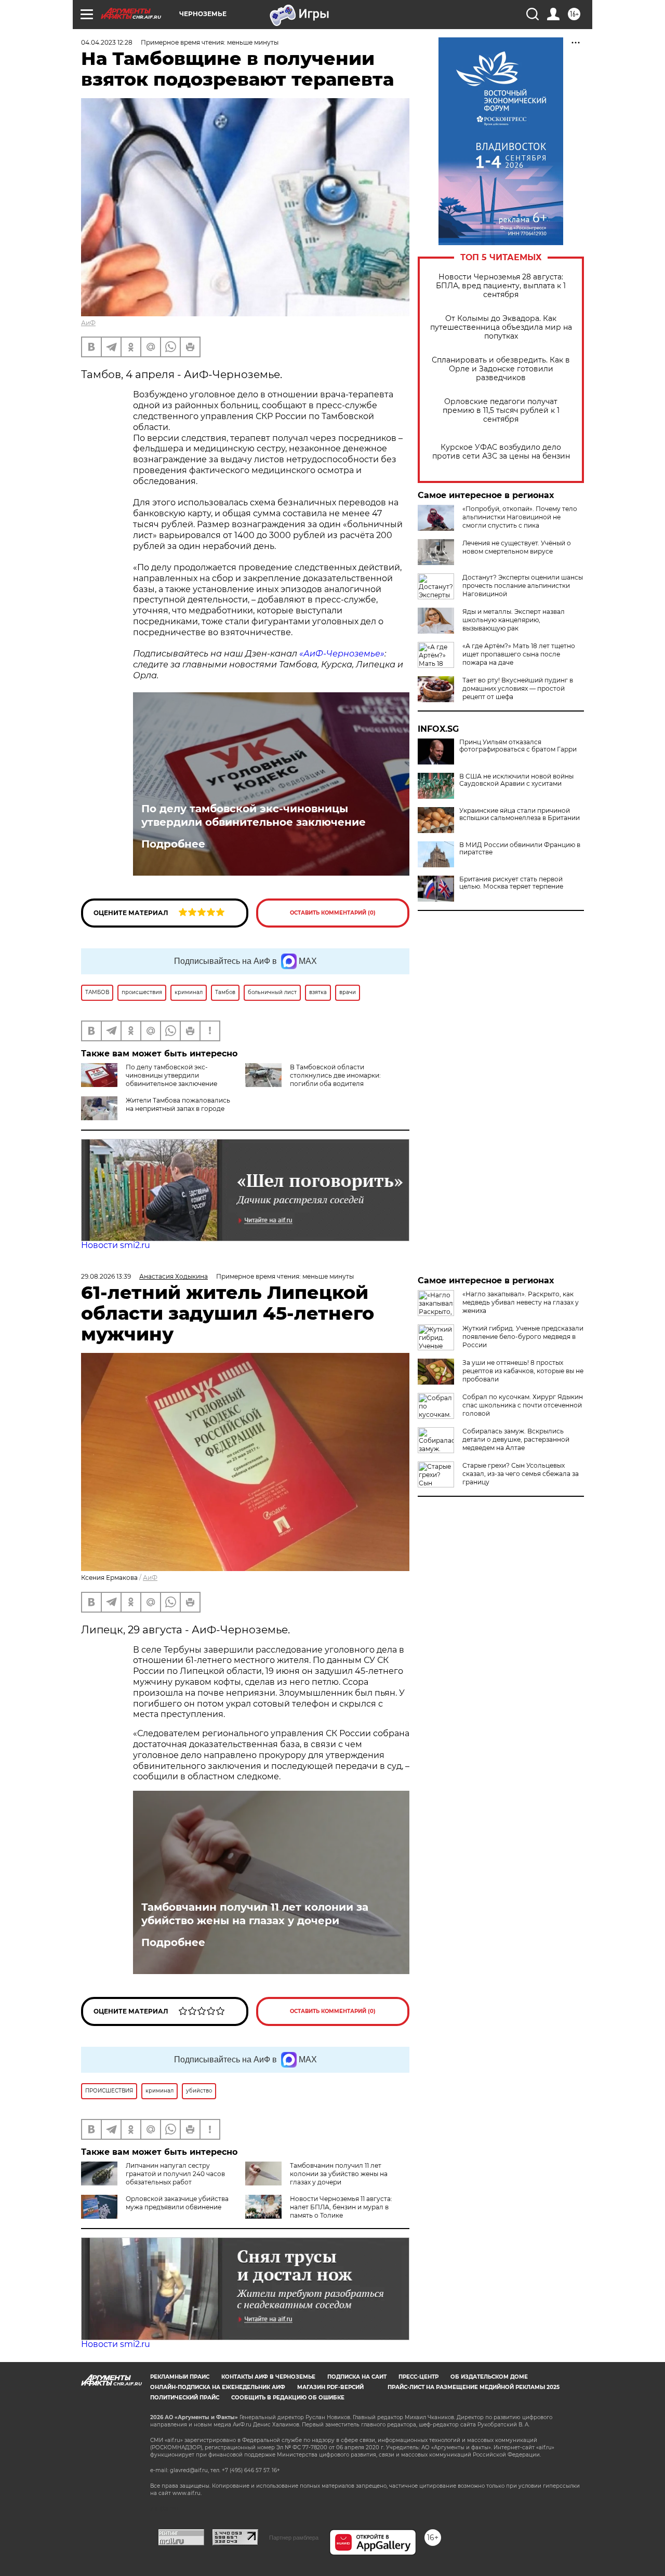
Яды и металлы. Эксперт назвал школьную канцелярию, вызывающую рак (514, 620)
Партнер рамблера (294, 2538)
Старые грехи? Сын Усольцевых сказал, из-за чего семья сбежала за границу (521, 1474)
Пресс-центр (418, 2377)
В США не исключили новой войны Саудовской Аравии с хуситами (516, 780)
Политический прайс (185, 2398)
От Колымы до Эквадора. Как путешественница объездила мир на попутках (501, 327)
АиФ (88, 323)
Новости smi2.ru (116, 1245)
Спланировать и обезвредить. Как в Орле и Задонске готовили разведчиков (501, 369)
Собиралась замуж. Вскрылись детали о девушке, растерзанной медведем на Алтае (516, 1439)
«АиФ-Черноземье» (342, 654)
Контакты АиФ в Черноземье (268, 2377)
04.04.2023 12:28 (107, 42)
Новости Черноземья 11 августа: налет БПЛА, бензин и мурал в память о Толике (341, 2207)
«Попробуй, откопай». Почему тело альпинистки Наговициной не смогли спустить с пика (520, 517)
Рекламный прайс (180, 2377)
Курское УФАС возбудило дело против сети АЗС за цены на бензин (501, 452)
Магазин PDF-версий (330, 2387)
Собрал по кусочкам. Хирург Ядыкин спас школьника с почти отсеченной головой (523, 1405)
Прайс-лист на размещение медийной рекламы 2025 (474, 2387)
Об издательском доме (489, 2377)
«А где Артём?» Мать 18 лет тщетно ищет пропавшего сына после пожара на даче (519, 654)
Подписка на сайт (357, 2377)
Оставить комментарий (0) (333, 913)
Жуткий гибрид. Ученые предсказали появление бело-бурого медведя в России (523, 1337)
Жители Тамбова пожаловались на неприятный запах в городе (178, 1104)
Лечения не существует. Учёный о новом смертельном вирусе (517, 547)
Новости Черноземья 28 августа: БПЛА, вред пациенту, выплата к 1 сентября (501, 286)
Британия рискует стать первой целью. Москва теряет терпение (511, 883)
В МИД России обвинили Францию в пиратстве (520, 849)
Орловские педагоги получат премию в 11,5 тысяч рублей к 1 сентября (501, 411)
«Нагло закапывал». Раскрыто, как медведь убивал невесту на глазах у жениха (521, 1302)
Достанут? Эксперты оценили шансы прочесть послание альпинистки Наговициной (523, 586)
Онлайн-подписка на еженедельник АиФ (218, 2387)
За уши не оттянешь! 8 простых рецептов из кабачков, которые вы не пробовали (523, 1371)
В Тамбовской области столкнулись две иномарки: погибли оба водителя (335, 1075)
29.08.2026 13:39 (106, 1276)
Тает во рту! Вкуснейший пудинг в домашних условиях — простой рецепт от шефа (518, 688)
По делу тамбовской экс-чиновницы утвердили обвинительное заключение (254, 815)
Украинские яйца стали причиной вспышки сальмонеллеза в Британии (520, 814)
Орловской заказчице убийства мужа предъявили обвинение (177, 2203)
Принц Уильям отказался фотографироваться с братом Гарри (518, 746)
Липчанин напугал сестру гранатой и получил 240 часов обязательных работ (175, 2174)
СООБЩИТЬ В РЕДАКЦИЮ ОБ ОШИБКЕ (288, 2398)
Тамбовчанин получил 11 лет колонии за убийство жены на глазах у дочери (255, 1914)
